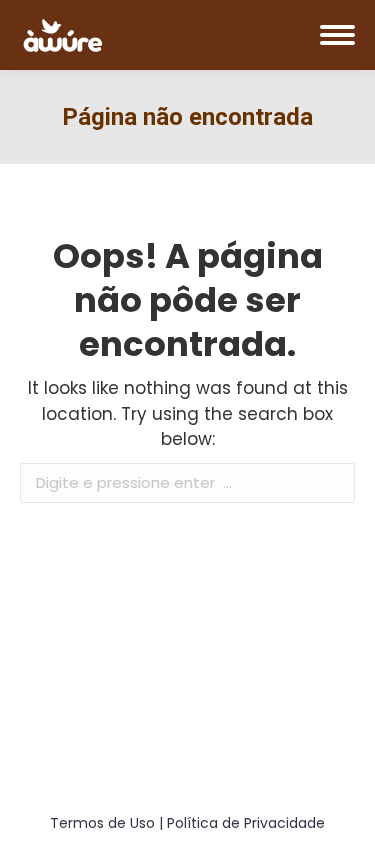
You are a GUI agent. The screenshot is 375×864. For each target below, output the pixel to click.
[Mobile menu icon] (337, 35)
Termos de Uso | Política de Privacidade (187, 823)
